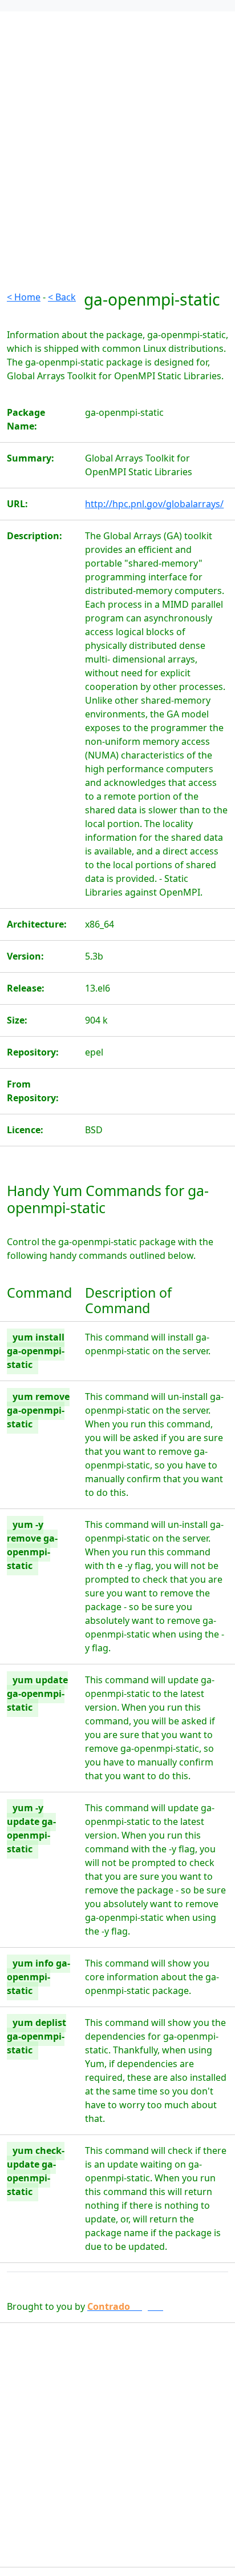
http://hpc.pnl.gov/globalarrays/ (154, 504)
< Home (24, 297)
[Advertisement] (117, 172)
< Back (62, 297)
